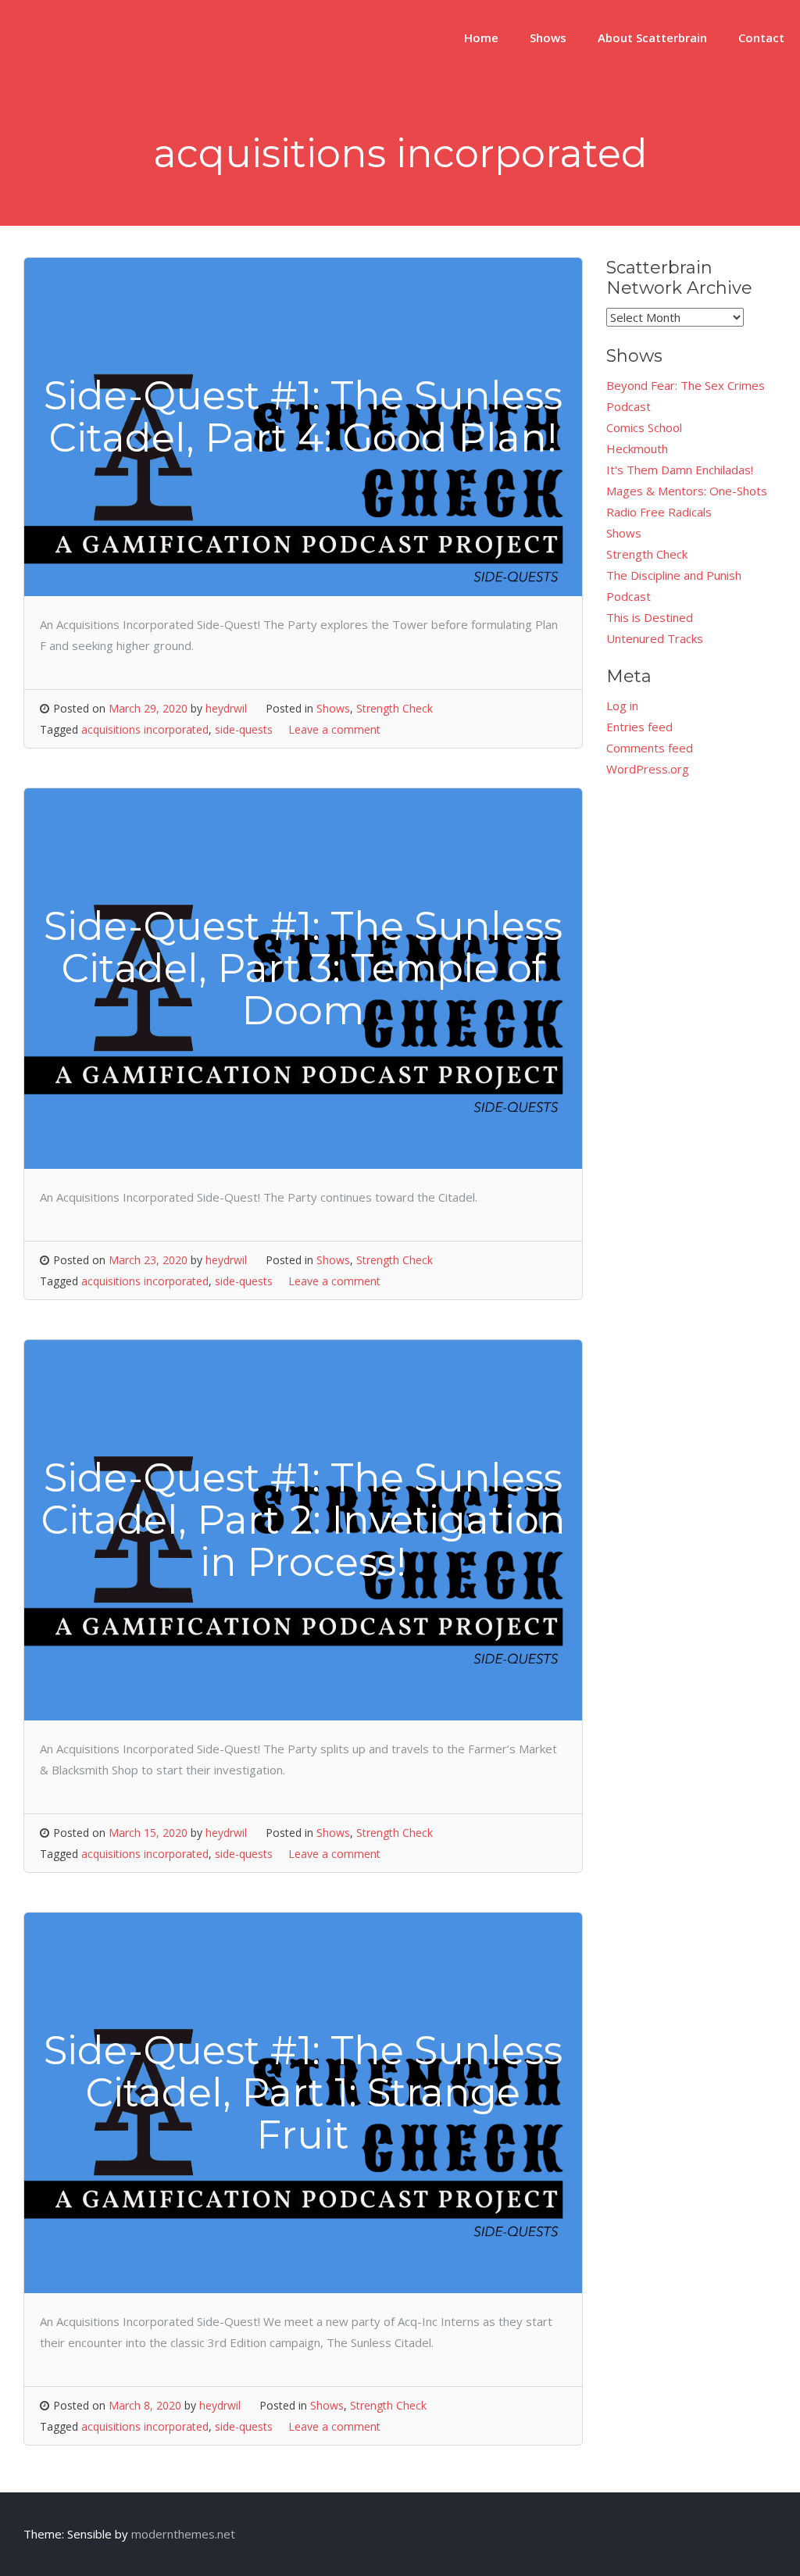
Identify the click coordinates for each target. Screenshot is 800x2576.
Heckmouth (637, 448)
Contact (761, 38)
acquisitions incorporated (145, 729)
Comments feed (650, 748)
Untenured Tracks (655, 638)
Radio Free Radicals (659, 512)
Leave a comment (334, 729)
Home (481, 38)
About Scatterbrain (652, 38)
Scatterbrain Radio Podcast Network (111, 78)
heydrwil (226, 708)
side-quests (244, 729)
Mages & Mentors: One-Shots (687, 491)
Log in (622, 706)
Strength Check (395, 708)
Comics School (644, 427)
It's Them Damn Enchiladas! (680, 470)
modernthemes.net (183, 2534)
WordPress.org (648, 769)
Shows (548, 38)
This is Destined (650, 617)
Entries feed (639, 727)
